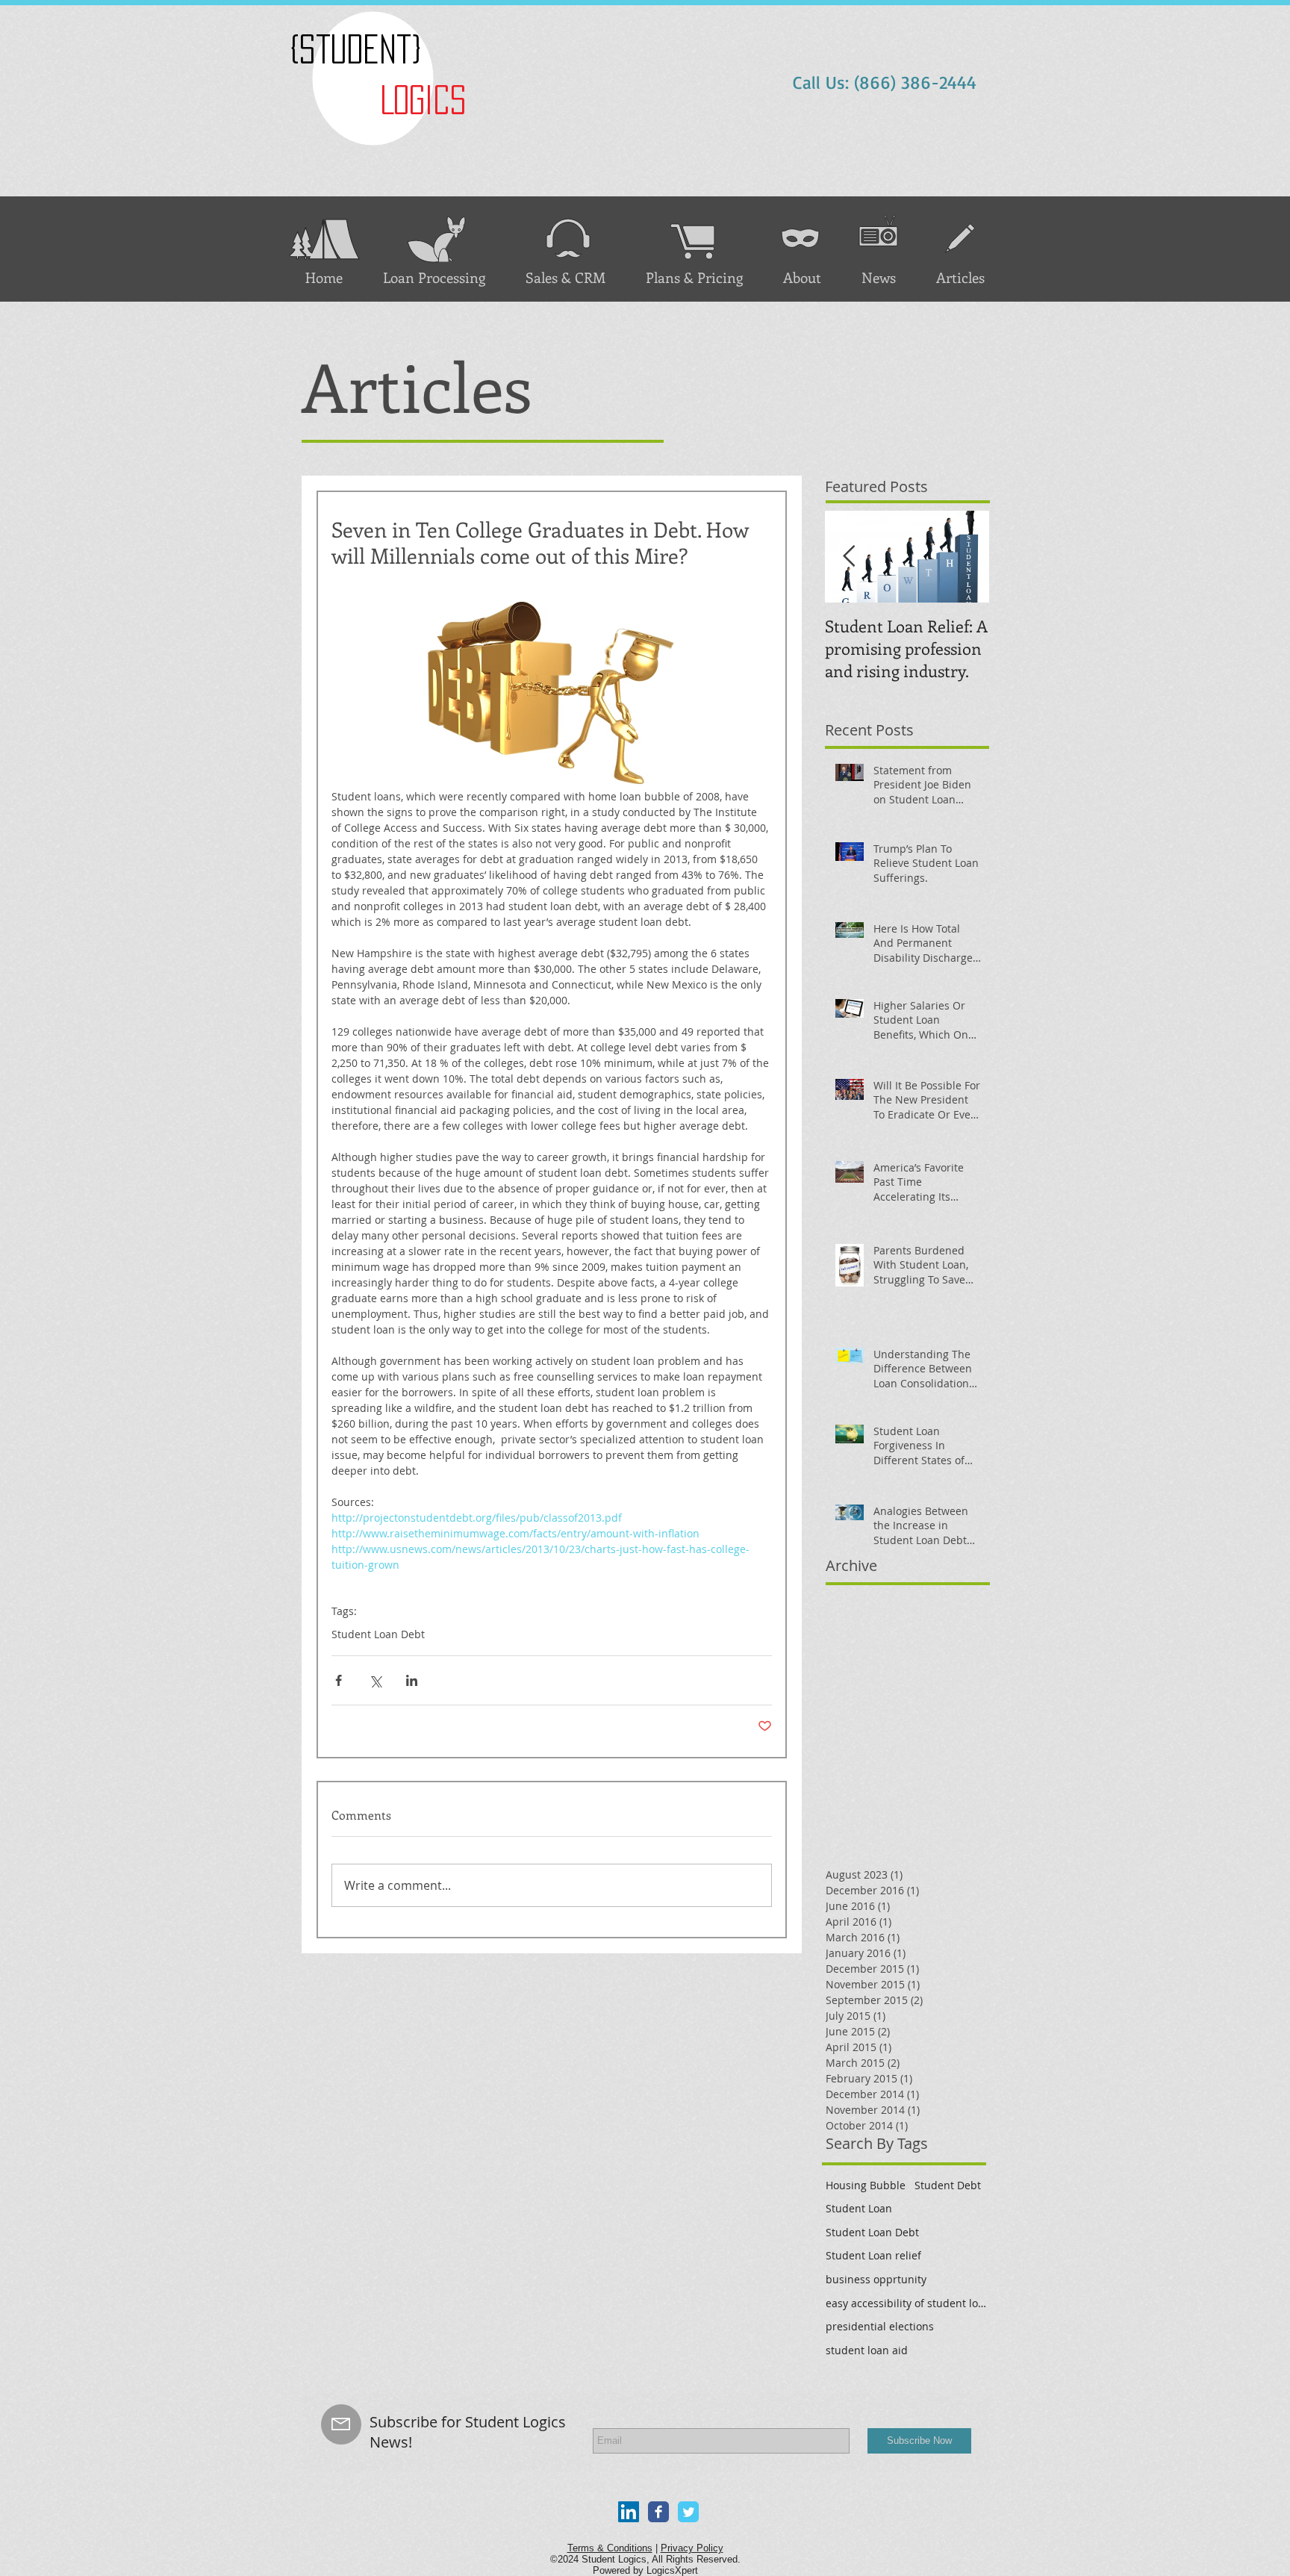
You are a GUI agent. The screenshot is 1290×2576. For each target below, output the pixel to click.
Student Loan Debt (378, 1634)
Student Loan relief (873, 2255)
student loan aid (867, 2350)
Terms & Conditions (610, 2548)
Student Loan (859, 2208)
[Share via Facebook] (339, 1680)
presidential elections (880, 2326)
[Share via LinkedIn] (412, 1680)
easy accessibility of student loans (908, 2303)
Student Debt (948, 2185)
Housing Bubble (866, 2185)
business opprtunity (876, 2279)
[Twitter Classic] (688, 2512)
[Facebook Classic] (658, 2512)
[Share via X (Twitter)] (375, 1680)
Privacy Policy (692, 2548)
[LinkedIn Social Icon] (629, 2512)
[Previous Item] (849, 557)
